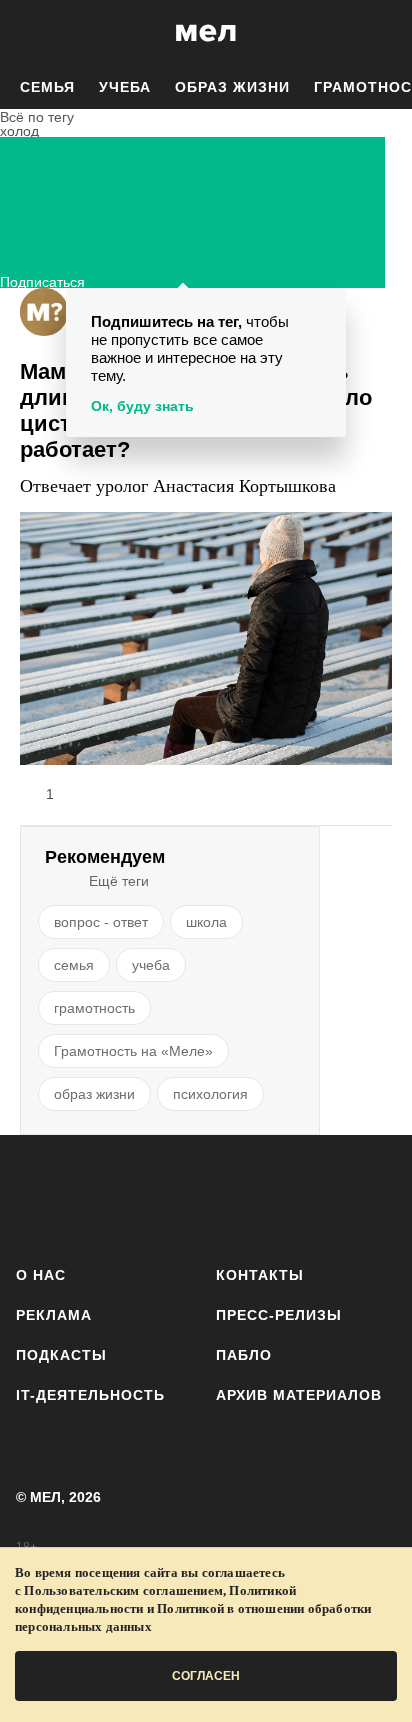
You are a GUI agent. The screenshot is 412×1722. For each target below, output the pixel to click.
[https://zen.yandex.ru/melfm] (93, 1196)
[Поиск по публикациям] (30, 33)
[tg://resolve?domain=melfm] (37, 1196)
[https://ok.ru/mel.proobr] (318, 1196)
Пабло (244, 1355)
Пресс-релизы (279, 1315)
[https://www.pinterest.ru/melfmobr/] (262, 1196)
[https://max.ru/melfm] (374, 1196)
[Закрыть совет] (327, 306)
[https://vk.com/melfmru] (149, 1196)
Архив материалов (299, 1395)
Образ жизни (232, 87)
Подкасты (61, 1355)
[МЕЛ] (206, 32)
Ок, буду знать (142, 406)
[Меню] (382, 33)
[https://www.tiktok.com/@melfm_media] (206, 1196)
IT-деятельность (90, 1395)
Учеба (125, 87)
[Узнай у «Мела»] (44, 312)
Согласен (206, 1676)
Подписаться (42, 279)
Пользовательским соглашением (123, 1590)
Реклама (54, 1315)
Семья (47, 87)
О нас (41, 1275)
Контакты (260, 1275)
